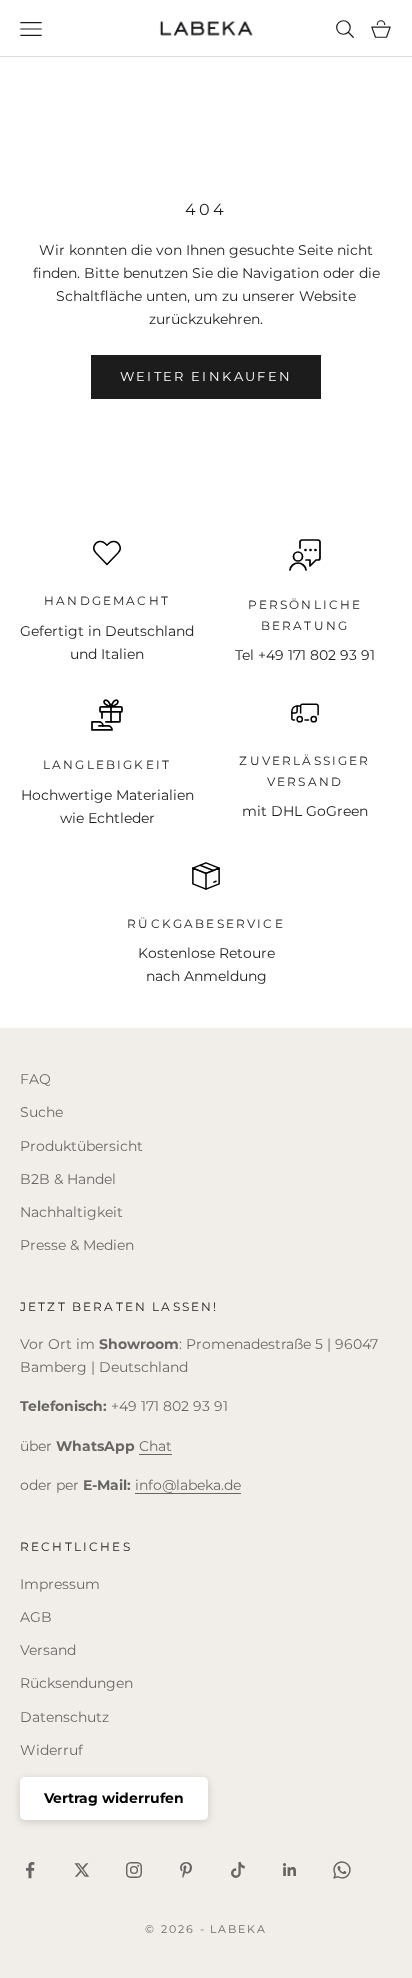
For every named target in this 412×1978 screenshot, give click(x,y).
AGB (36, 1617)
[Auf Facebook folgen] (30, 1870)
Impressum (60, 1584)
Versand (48, 1650)
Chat (155, 1446)
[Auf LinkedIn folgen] (290, 1870)
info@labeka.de (188, 1485)
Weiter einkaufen (206, 376)
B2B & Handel (68, 1179)
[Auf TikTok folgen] (238, 1870)
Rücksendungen (76, 1683)
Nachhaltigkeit (71, 1212)
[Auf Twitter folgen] (82, 1870)
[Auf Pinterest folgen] (186, 1870)
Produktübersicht (81, 1146)
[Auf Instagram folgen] (134, 1870)
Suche (41, 1112)
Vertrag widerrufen (114, 1798)
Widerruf (51, 1750)
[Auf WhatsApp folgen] (342, 1870)
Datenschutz (64, 1717)
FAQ (35, 1079)
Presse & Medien (77, 1245)
